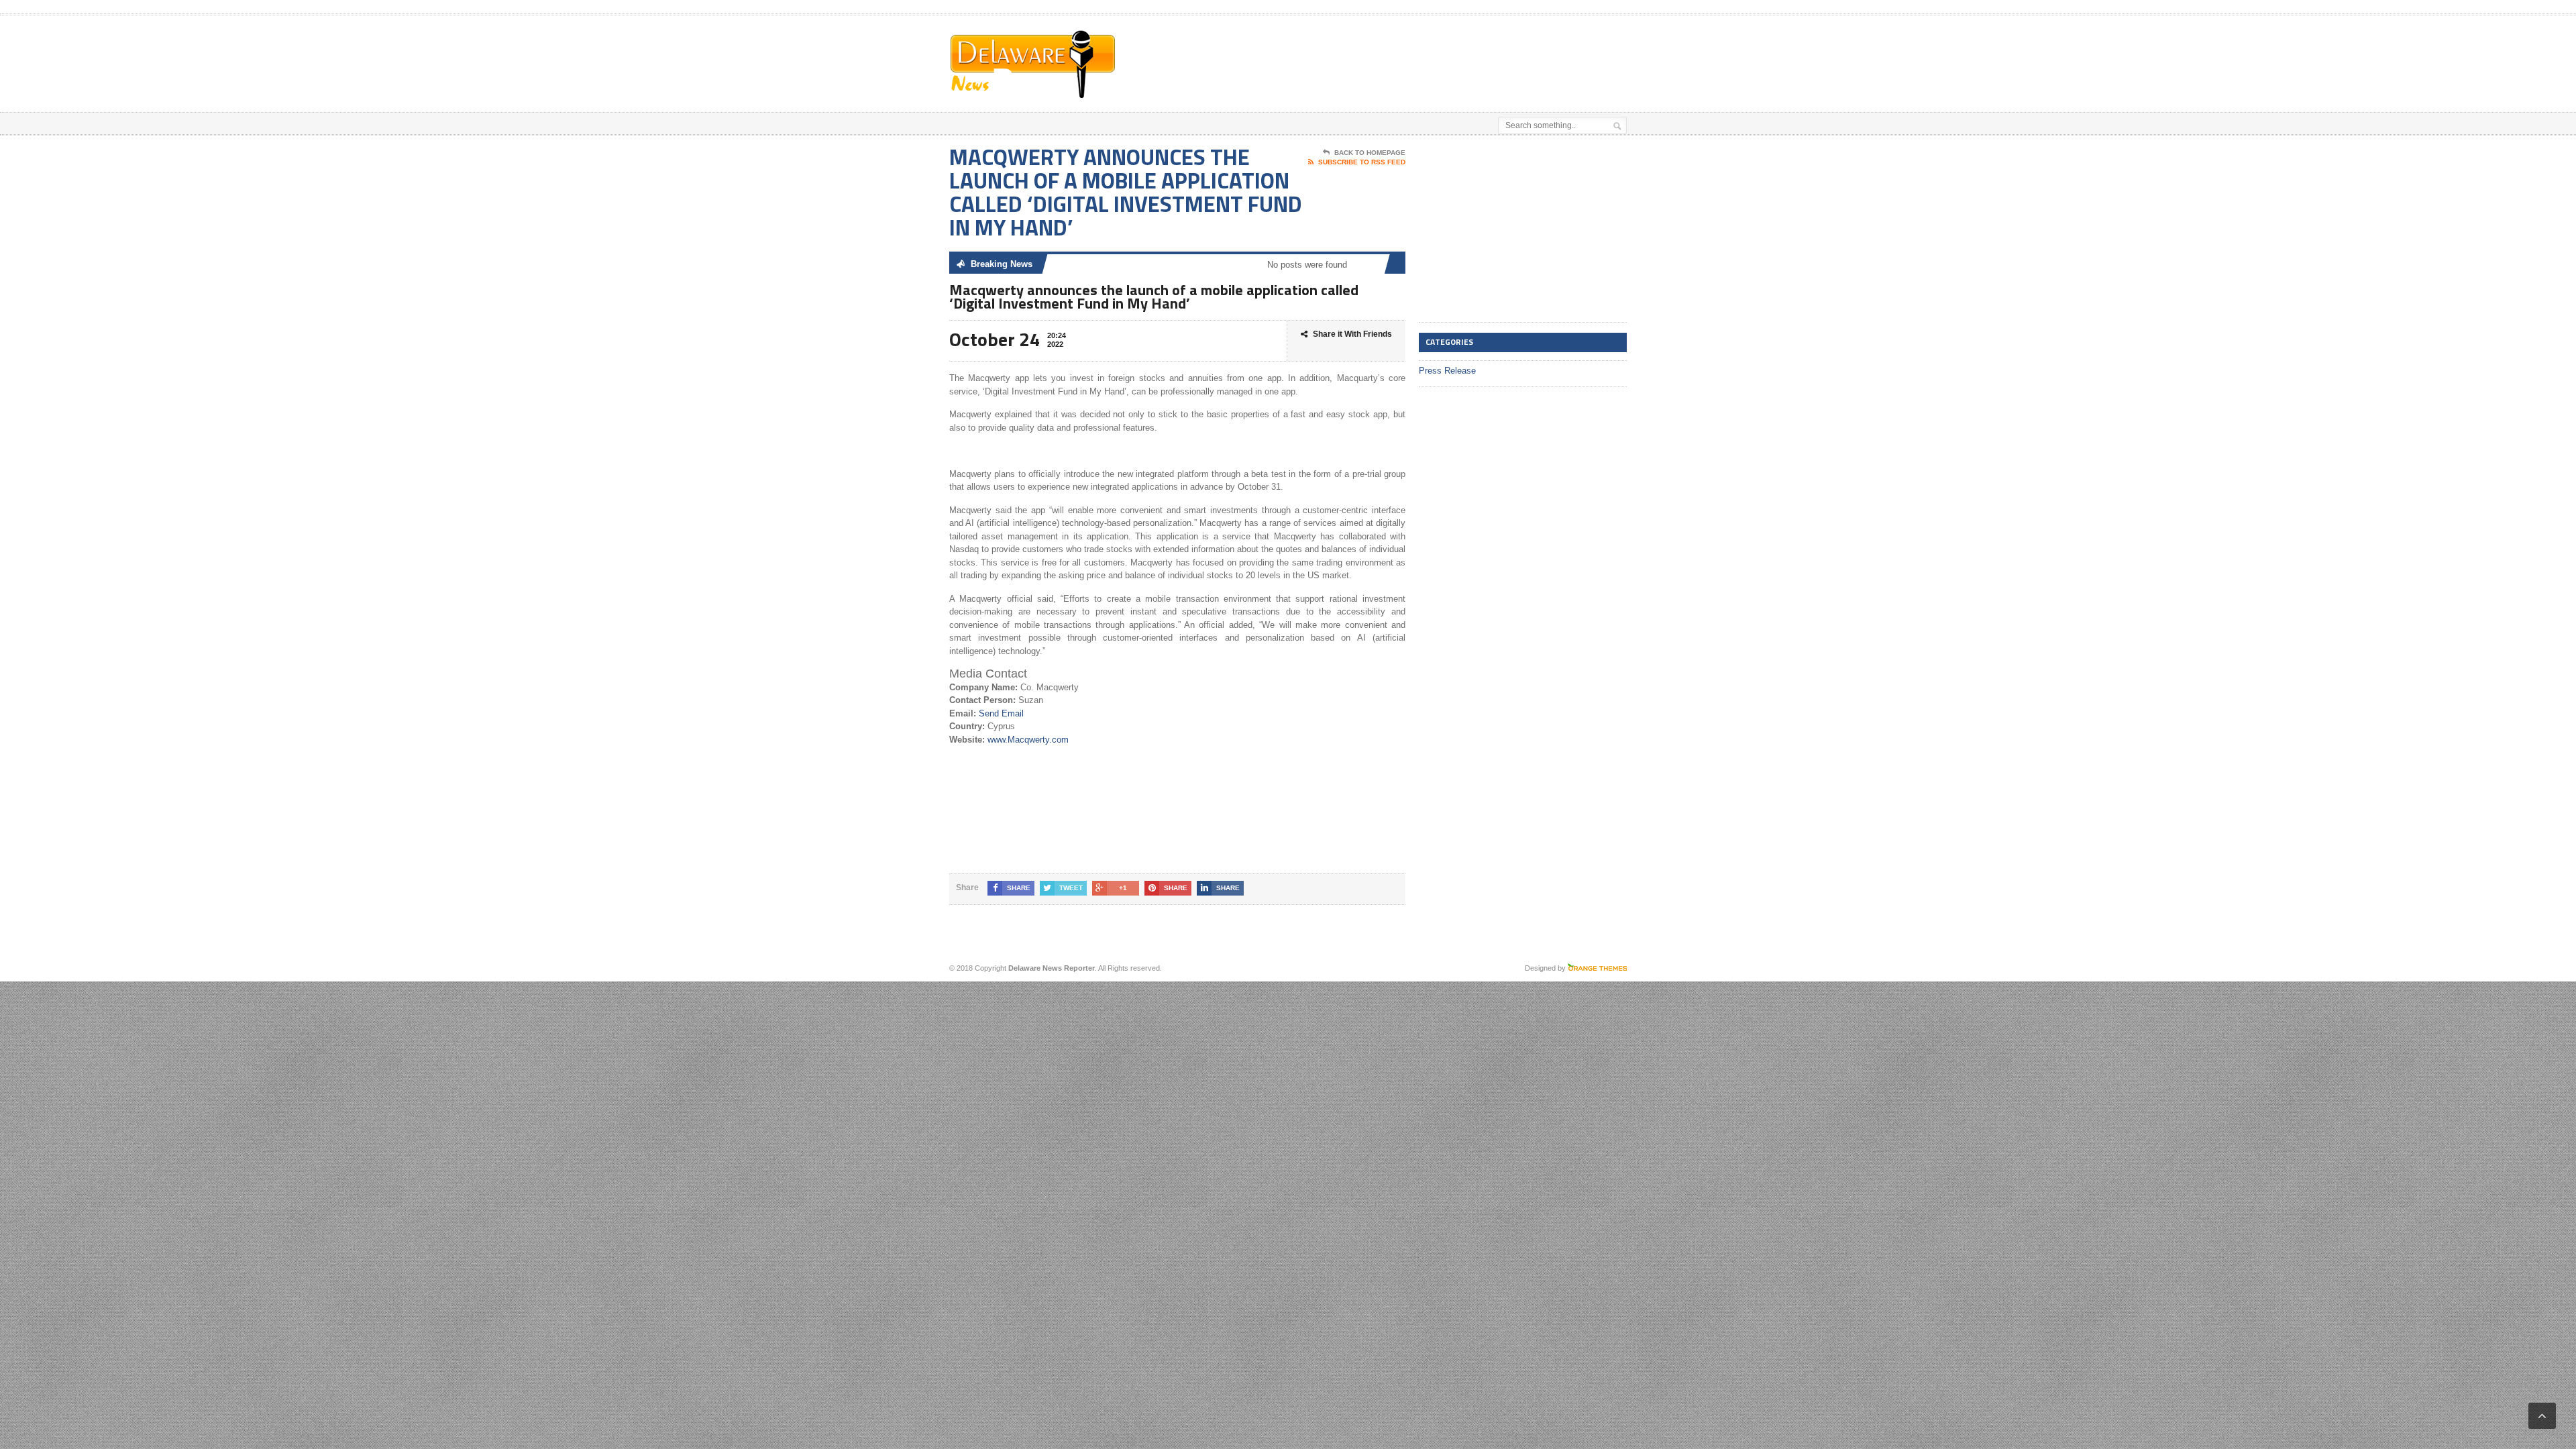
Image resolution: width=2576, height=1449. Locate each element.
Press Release (1447, 371)
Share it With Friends (1352, 334)
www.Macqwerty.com (1028, 740)
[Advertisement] (1470, 49)
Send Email (1001, 713)
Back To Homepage (1370, 153)
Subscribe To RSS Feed (1362, 162)
